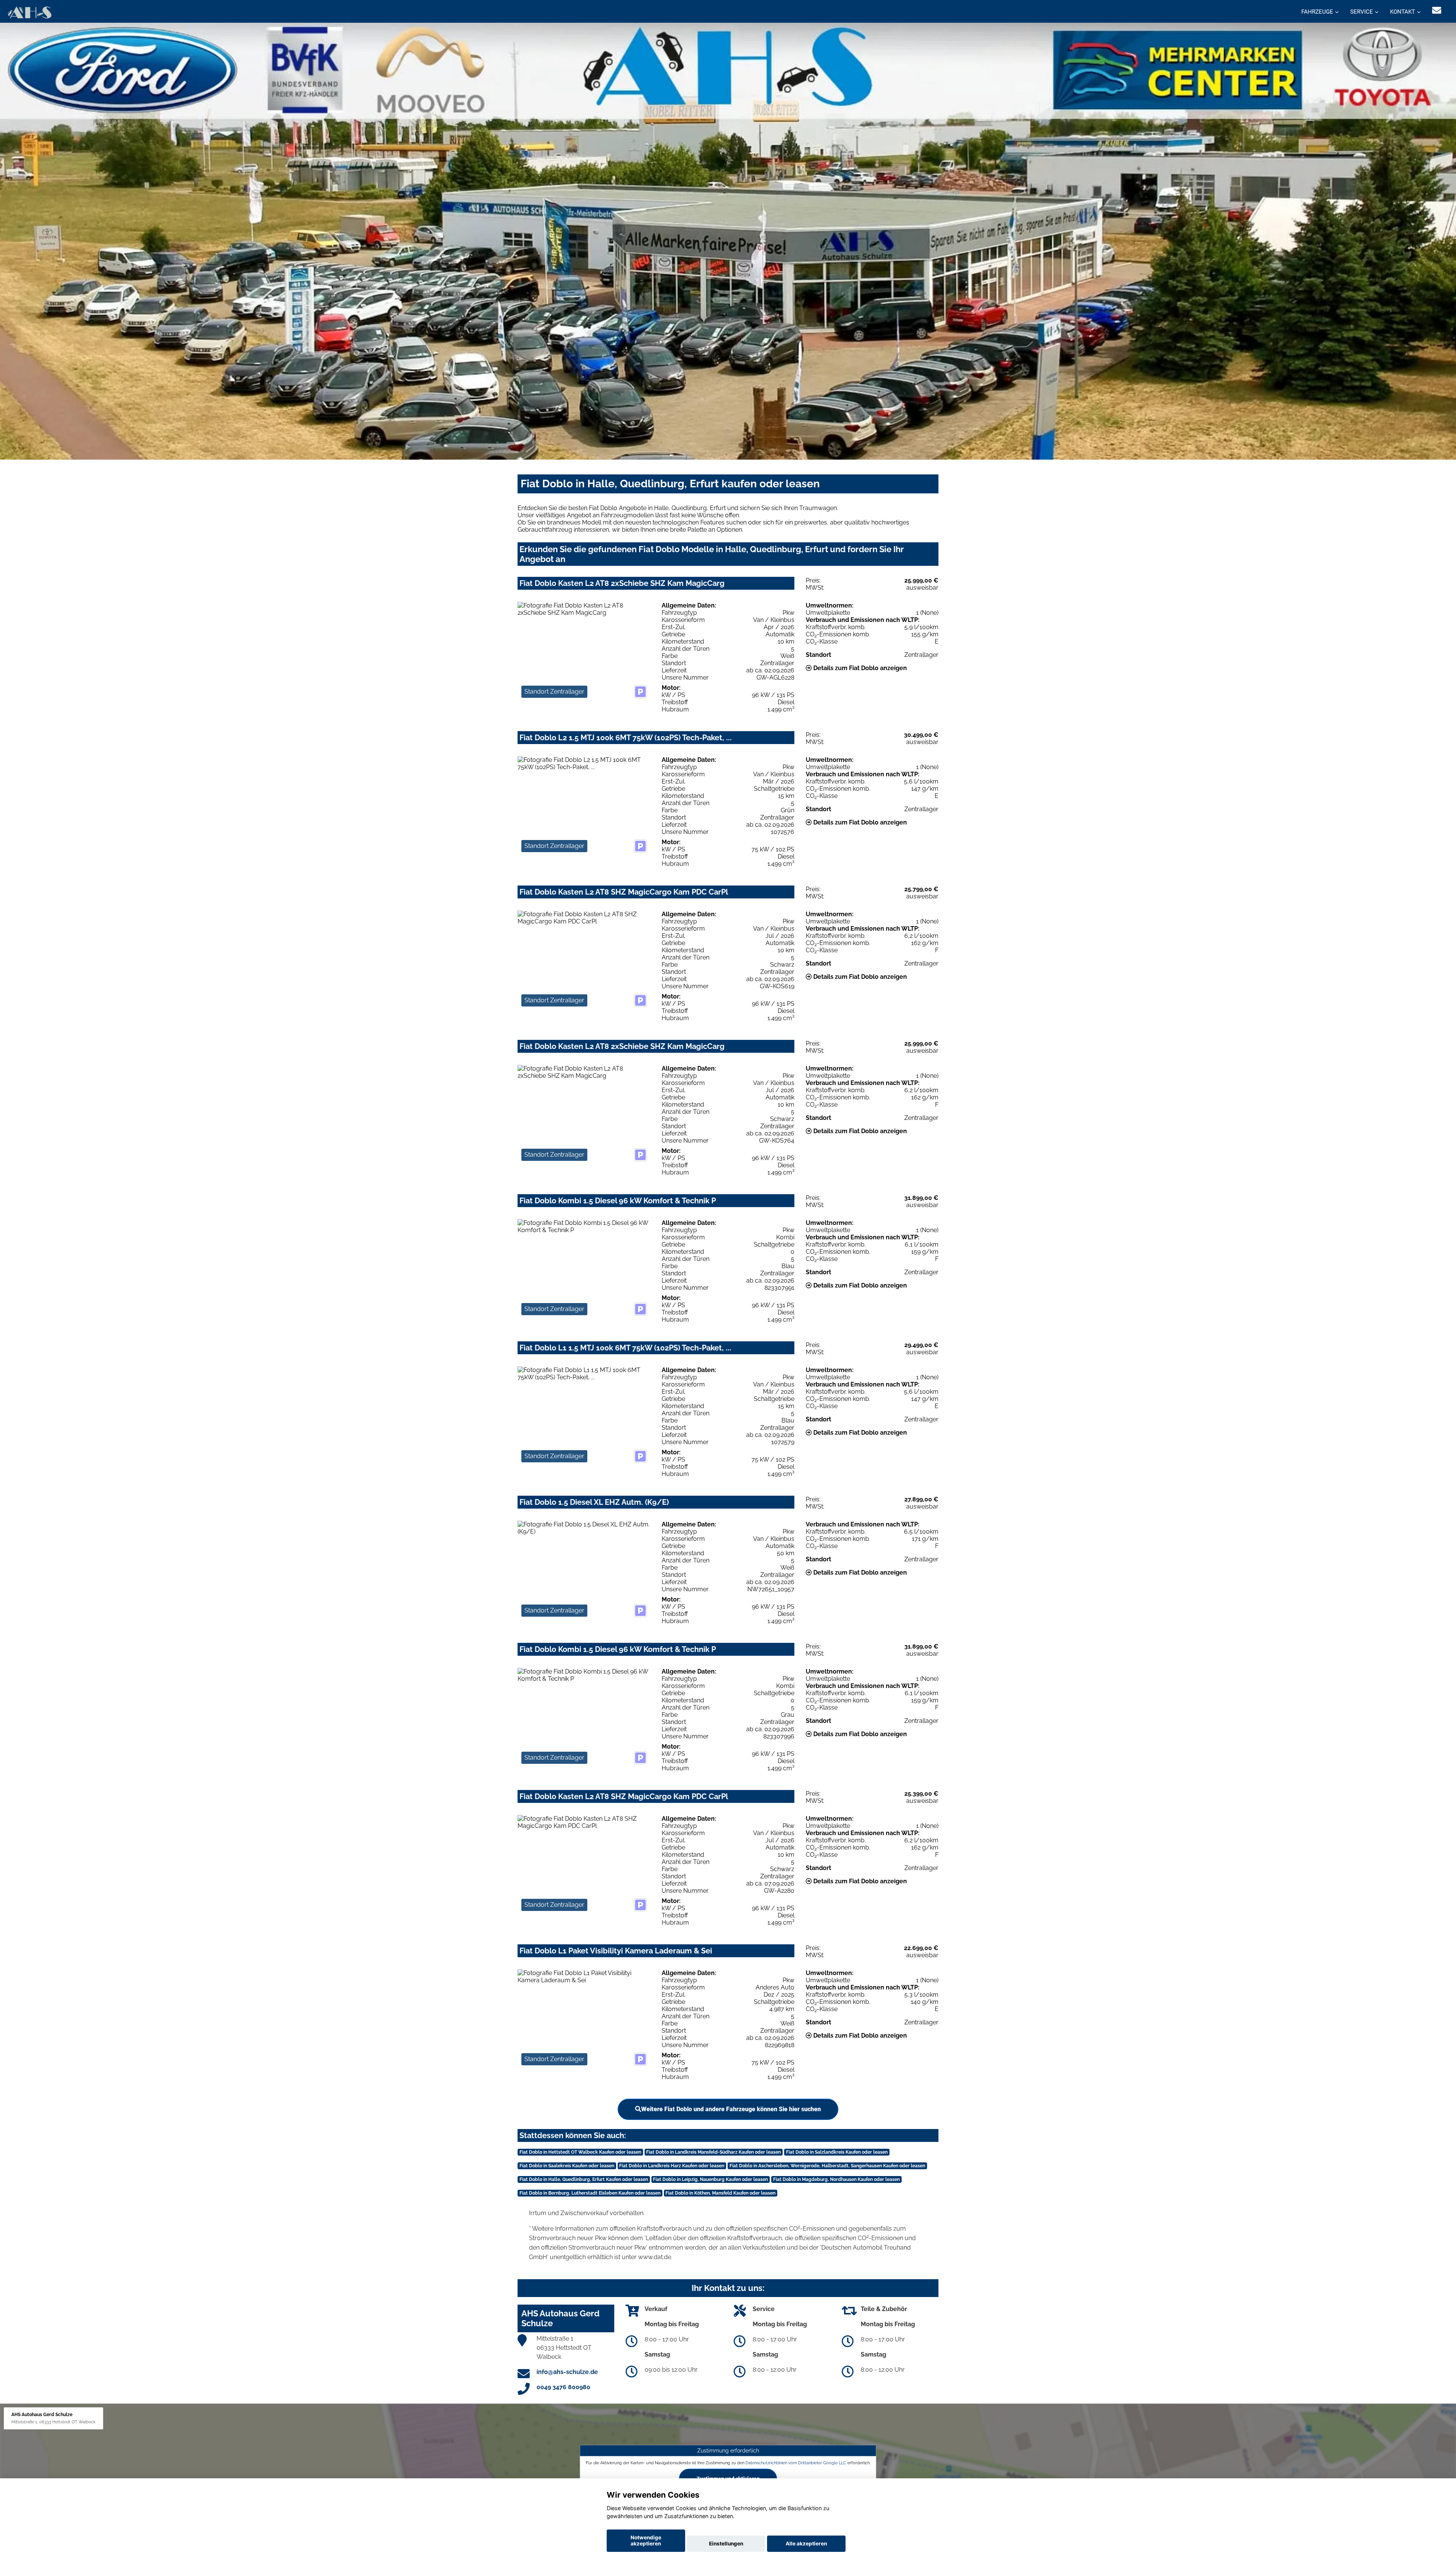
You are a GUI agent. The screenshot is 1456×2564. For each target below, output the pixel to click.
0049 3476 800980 (563, 2387)
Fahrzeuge (1317, 12)
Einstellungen (726, 2544)
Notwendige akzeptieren (646, 2540)
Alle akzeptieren (806, 2544)
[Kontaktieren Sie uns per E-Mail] (1437, 10)
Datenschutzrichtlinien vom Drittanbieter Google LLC (796, 2462)
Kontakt (1403, 12)
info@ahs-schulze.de (567, 2372)
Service (1362, 12)
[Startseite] (29, 12)
